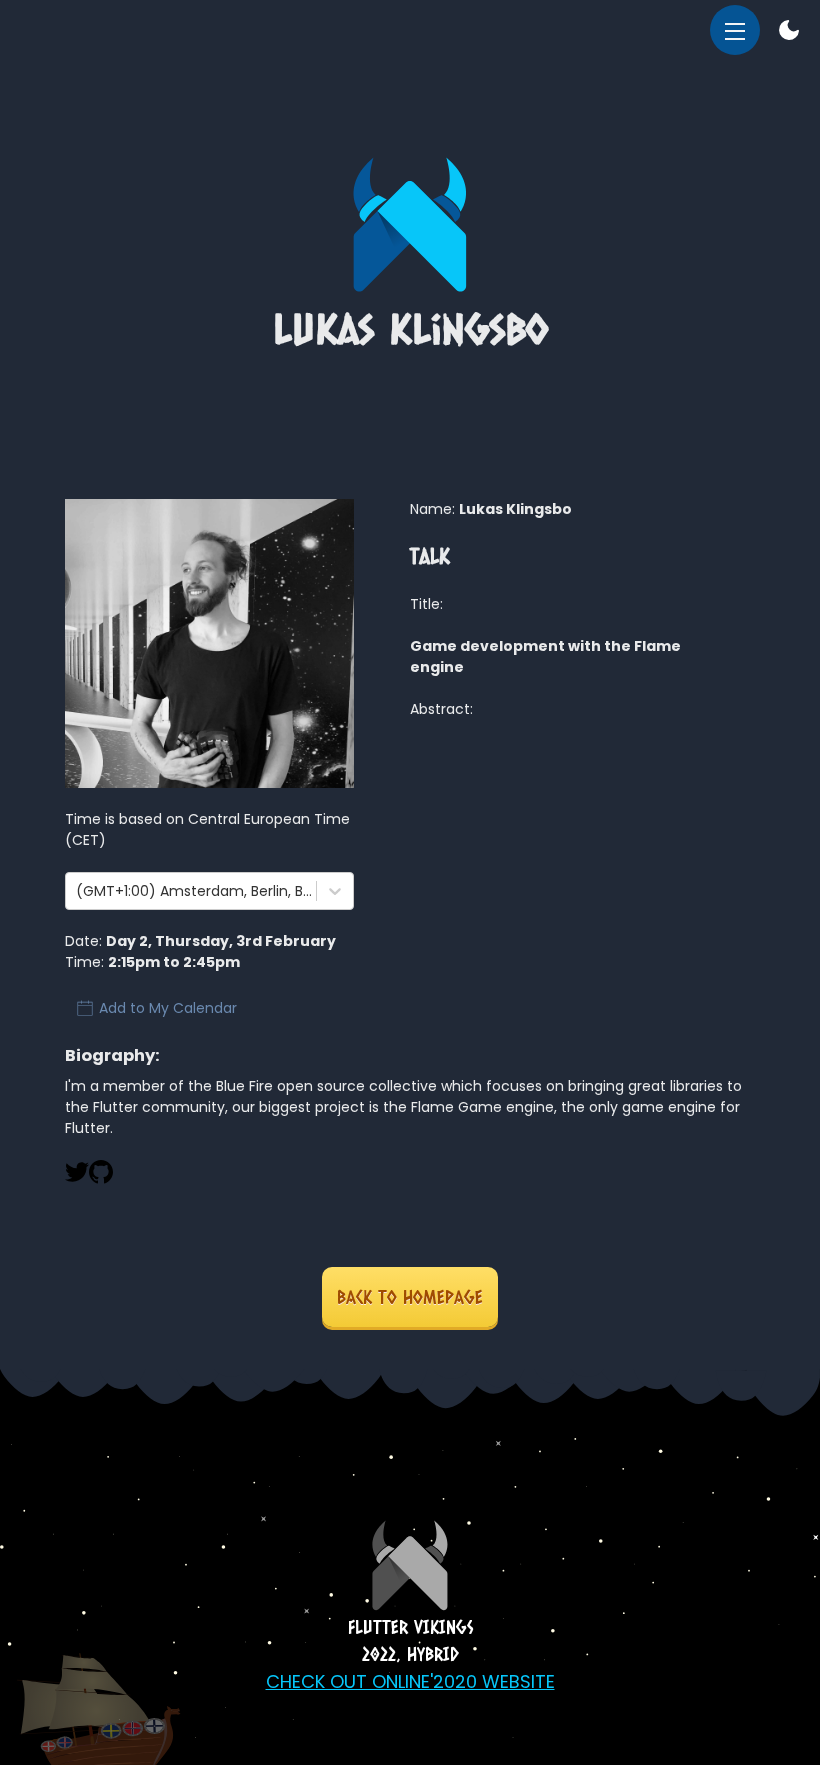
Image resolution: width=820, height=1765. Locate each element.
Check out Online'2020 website (410, 1681)
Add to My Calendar (168, 1008)
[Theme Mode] (789, 33)
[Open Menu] (735, 30)
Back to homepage (410, 1297)
